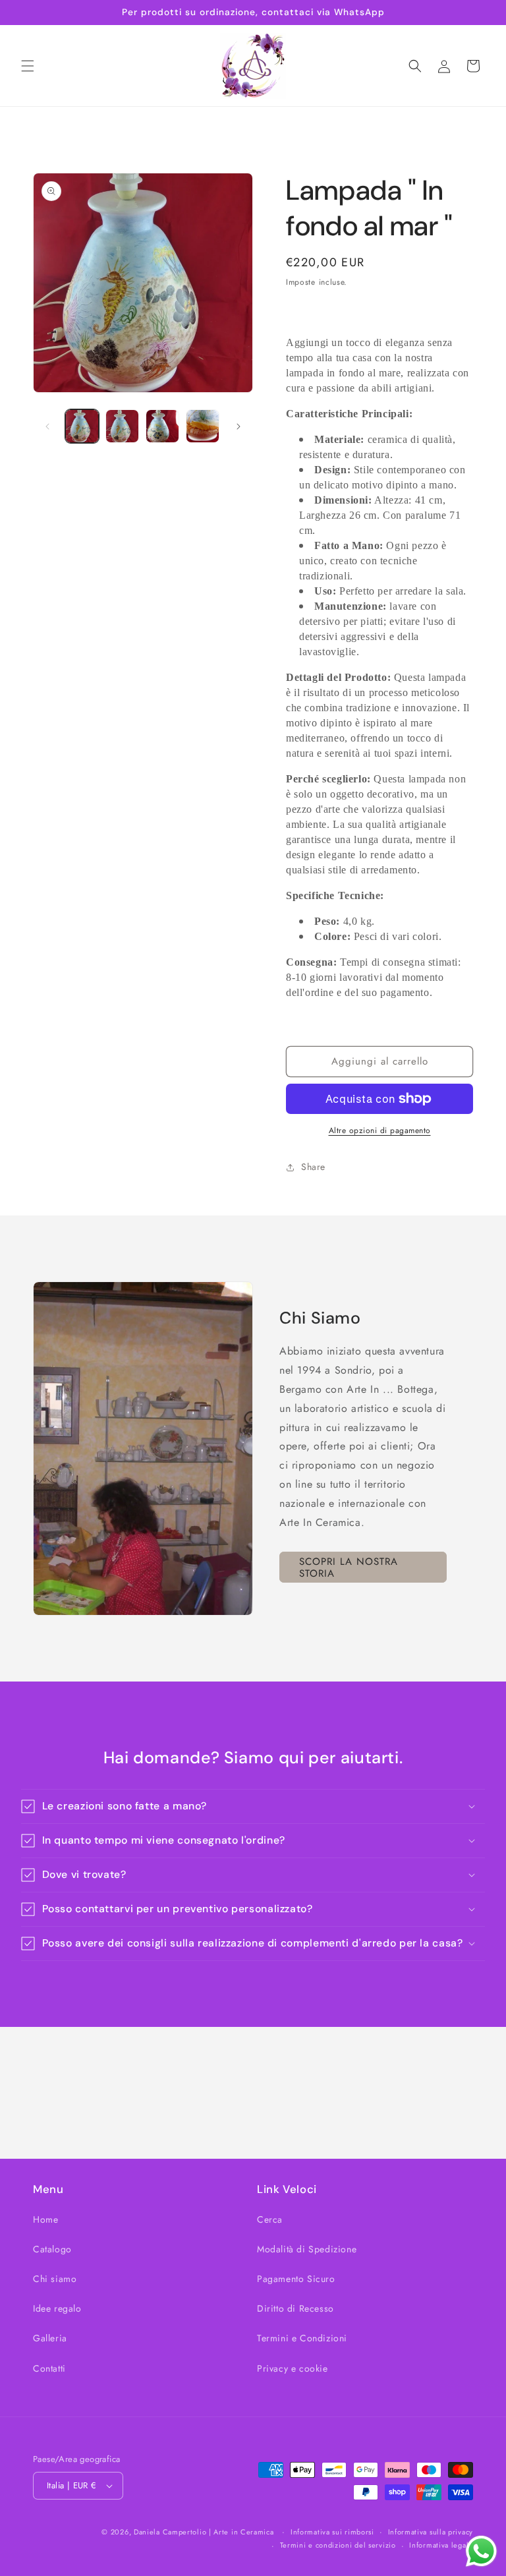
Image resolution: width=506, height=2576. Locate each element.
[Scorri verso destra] (239, 426)
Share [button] (313, 1167)
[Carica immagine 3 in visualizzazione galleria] (162, 426)
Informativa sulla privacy (431, 2532)
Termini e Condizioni (302, 2338)
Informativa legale (441, 2545)
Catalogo (52, 2249)
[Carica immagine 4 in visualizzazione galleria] (203, 426)
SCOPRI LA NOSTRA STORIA (349, 1567)
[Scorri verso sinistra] (47, 426)
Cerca (270, 2219)
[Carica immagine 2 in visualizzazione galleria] (122, 426)
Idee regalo (57, 2308)
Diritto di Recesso (295, 2308)
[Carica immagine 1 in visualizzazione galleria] (82, 426)
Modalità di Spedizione (307, 2249)
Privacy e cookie (293, 2368)
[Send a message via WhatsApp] (481, 2551)
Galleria (50, 2338)
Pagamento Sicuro (296, 2279)
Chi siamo (55, 2279)
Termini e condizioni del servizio (338, 2545)
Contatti (49, 2368)
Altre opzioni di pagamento (380, 1130)
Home (45, 2219)
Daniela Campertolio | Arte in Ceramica (204, 2532)
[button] (28, 66)
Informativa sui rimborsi (332, 2532)
